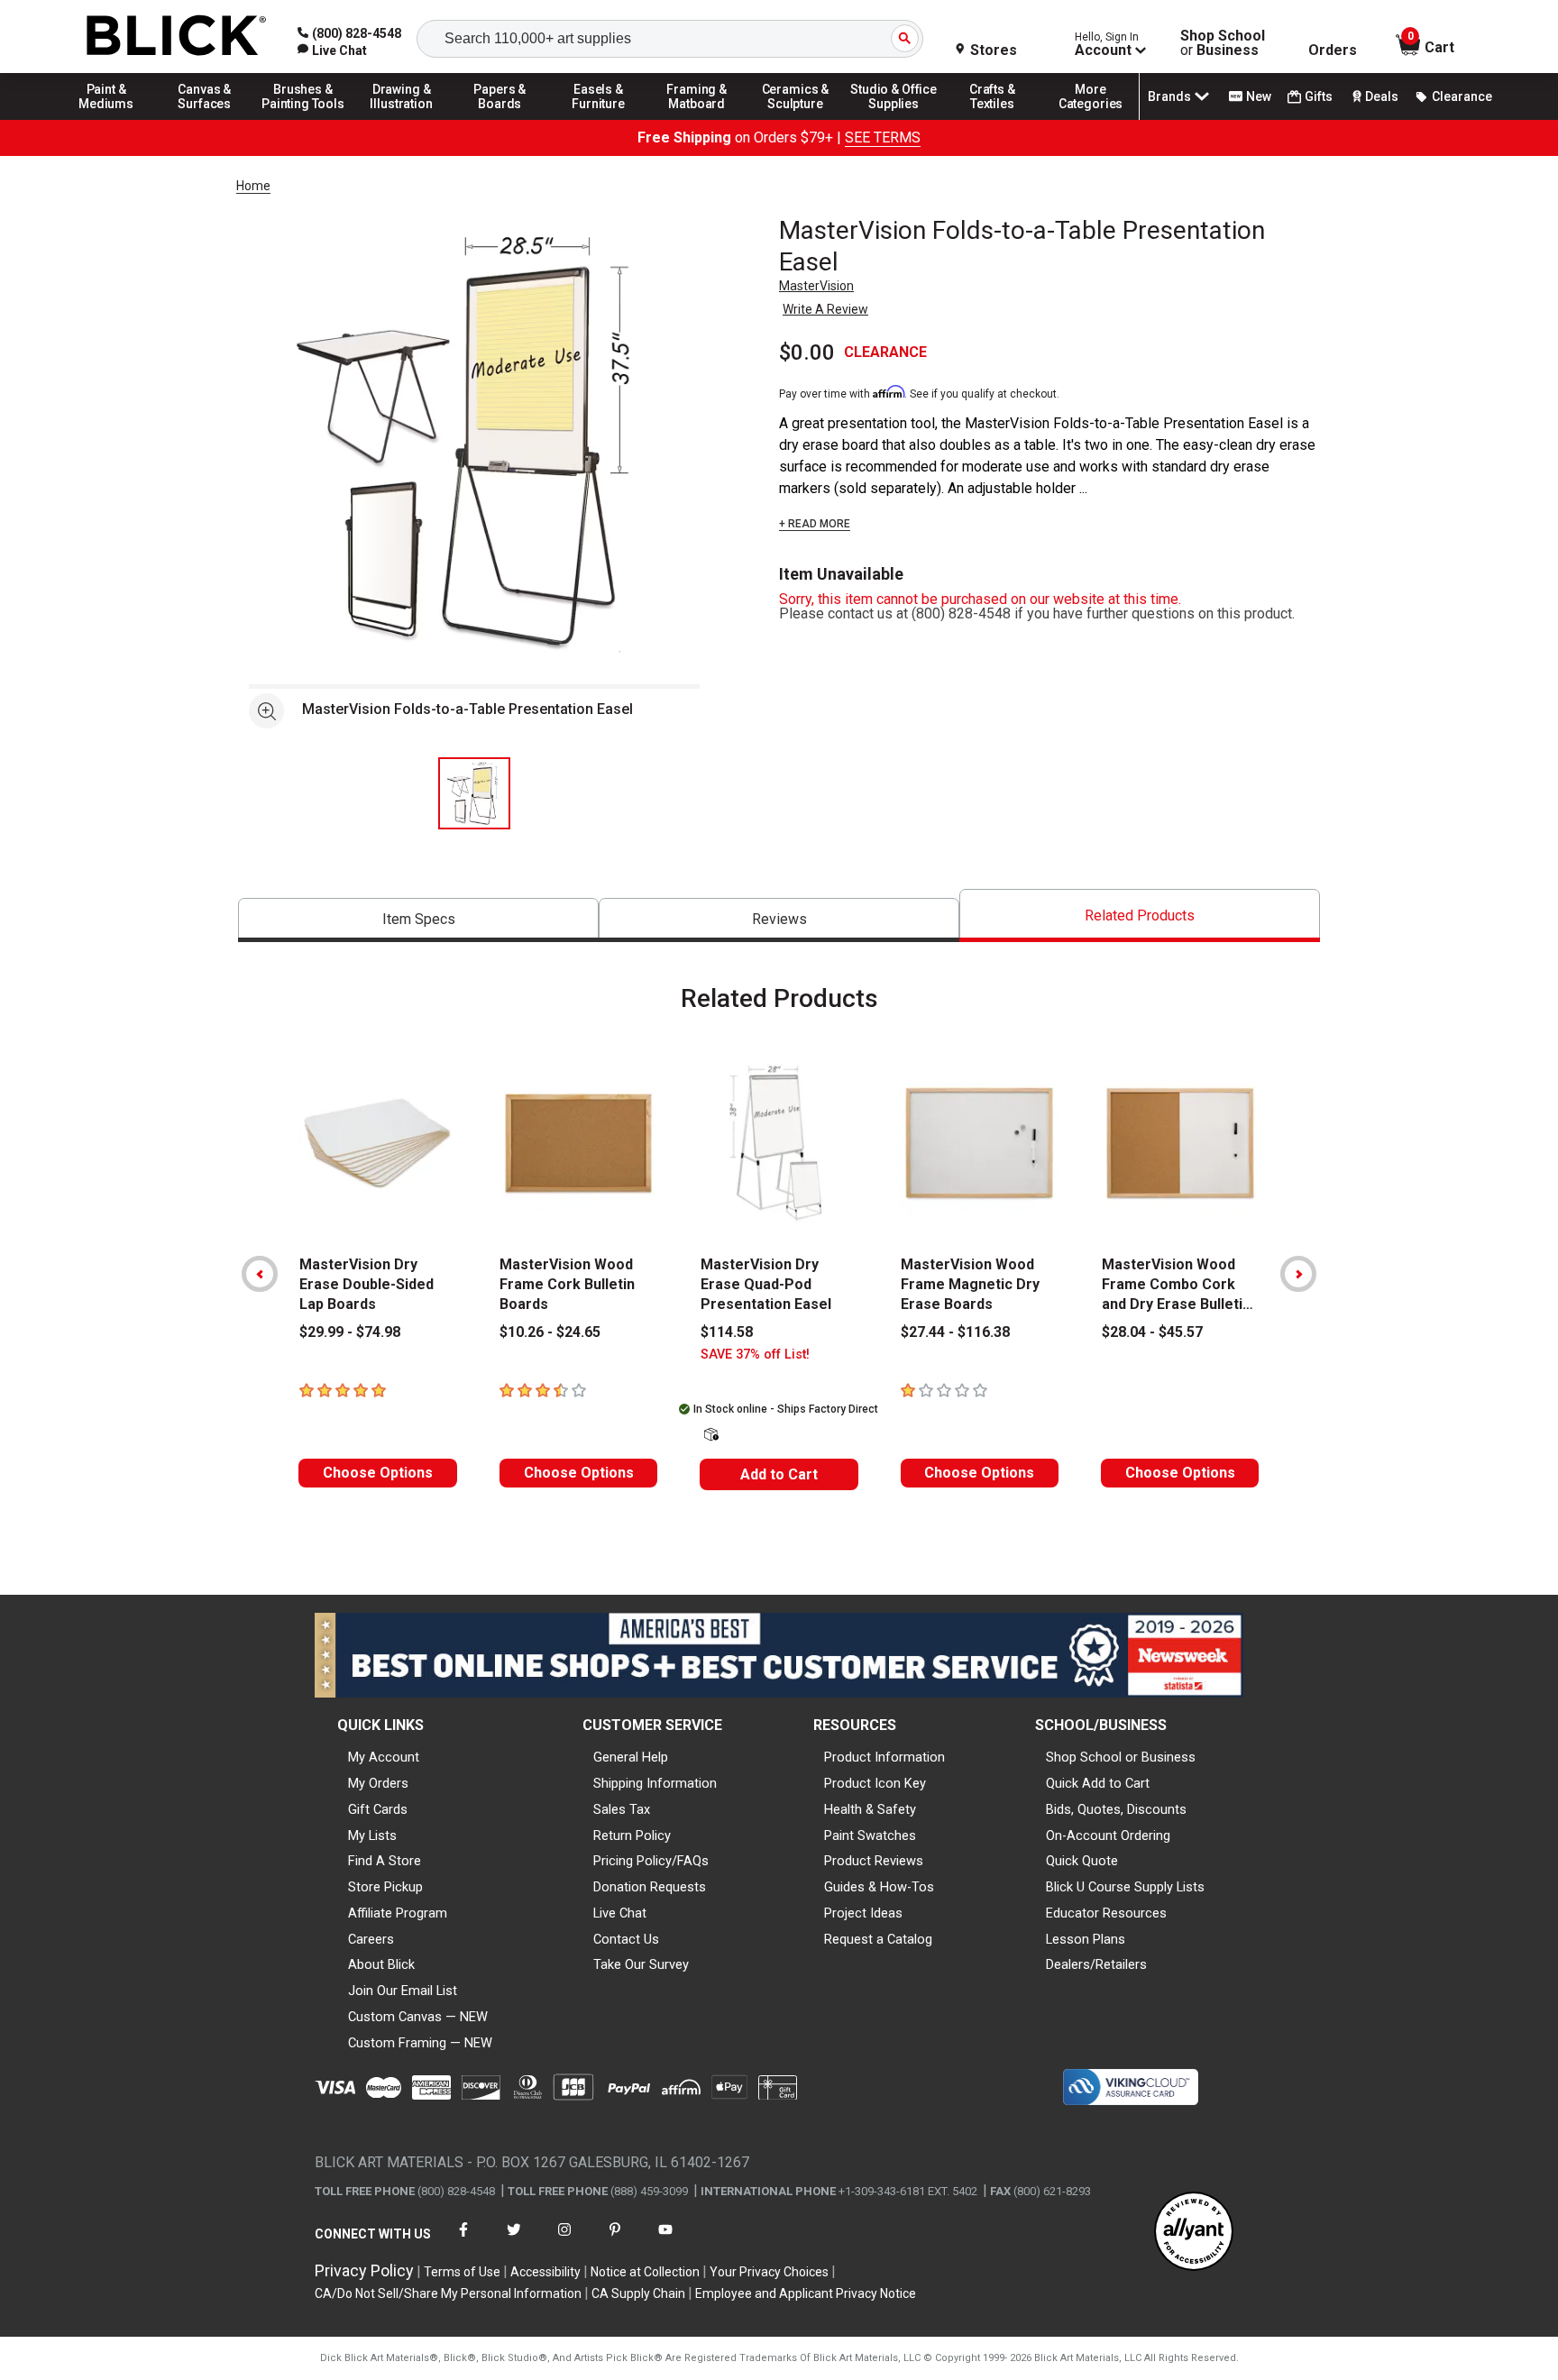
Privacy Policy (364, 2270)
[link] (332, 50)
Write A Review (825, 309)
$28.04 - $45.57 (1152, 1332)
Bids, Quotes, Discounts (1116, 1809)
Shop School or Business (1121, 1757)
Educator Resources (1106, 1913)
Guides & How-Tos (879, 1887)
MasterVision (816, 286)
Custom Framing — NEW (420, 2043)
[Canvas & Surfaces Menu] (205, 119)
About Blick (381, 1964)
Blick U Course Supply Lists (1125, 1887)
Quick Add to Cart (1098, 1783)
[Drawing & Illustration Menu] (402, 119)
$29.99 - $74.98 (350, 1332)
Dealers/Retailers (1096, 1964)
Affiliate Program (398, 1913)
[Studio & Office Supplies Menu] (894, 119)
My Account (384, 1757)
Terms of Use (462, 2272)
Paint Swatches (870, 1835)
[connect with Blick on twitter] (514, 2241)
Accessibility (545, 2272)
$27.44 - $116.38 (955, 1332)
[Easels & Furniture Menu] (599, 119)
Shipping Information (655, 1783)
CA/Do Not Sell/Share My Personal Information (448, 2293)
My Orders (378, 1783)
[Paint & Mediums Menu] (106, 119)
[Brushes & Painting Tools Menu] (303, 119)
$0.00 (807, 352)
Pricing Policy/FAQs (651, 1861)
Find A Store (385, 1861)
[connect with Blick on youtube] (665, 2241)
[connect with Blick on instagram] (564, 2241)
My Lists (372, 1835)
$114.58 (727, 1332)
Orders (1333, 50)
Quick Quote (1082, 1861)
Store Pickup (385, 1887)
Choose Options (378, 1473)
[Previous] (260, 1274)
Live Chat (620, 1913)
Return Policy (632, 1835)
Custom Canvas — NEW (418, 2017)
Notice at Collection (645, 2272)
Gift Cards (378, 1809)
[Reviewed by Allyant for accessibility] (1194, 2233)
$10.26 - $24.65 (550, 1332)
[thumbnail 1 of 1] (474, 793)
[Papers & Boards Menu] (500, 119)
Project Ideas (863, 1913)
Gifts (1319, 96)
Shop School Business (1223, 43)
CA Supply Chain (638, 2293)
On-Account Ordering (1108, 1835)
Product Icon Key (875, 1783)
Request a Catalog (878, 1939)
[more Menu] (1091, 119)
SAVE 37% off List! (755, 1355)
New (1259, 96)
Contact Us (626, 1939)
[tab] (418, 920)
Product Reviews (874, 1861)
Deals (1382, 96)
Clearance (1462, 96)
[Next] (1298, 1274)
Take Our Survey (641, 1964)
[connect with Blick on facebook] (463, 2241)
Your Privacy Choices (769, 2272)
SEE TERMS (883, 137)
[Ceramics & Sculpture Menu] (795, 119)
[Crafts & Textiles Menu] (993, 119)
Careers (371, 1939)
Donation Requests (650, 1887)
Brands (1169, 96)
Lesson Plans (1086, 1939)
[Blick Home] (177, 37)
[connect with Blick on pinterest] (615, 2241)
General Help (631, 1757)
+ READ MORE (815, 524)
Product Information (884, 1757)
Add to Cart (779, 1474)
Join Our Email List (403, 1991)
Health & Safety (870, 1809)
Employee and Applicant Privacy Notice (806, 2293)
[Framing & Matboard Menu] (697, 119)
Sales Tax (622, 1809)
